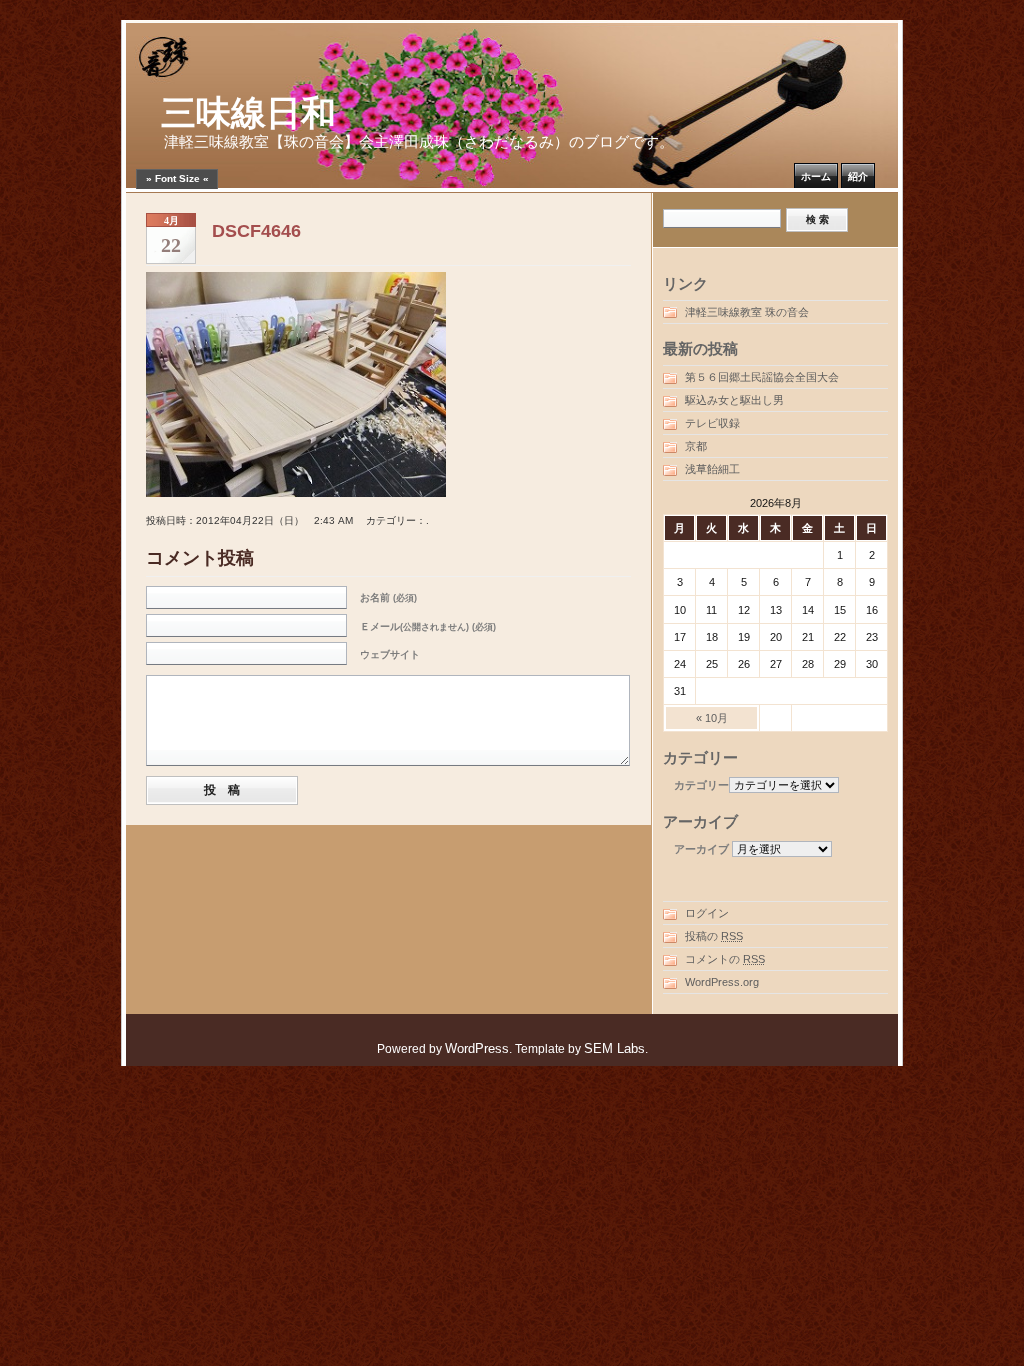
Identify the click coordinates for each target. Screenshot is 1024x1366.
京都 (696, 446)
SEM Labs (614, 1048)
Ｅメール (428, 626)
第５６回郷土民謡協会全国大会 (762, 377)
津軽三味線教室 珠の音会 (747, 312)
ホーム (816, 176)
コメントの (725, 959)
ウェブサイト (390, 654)
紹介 (858, 176)
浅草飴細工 (712, 469)
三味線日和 (248, 113)
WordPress (477, 1048)
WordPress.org (722, 982)
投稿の (714, 936)
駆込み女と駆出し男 (734, 400)
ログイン (707, 913)
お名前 (388, 597)
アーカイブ (701, 849)
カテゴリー (701, 785)
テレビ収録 (712, 423)
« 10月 (712, 718)
